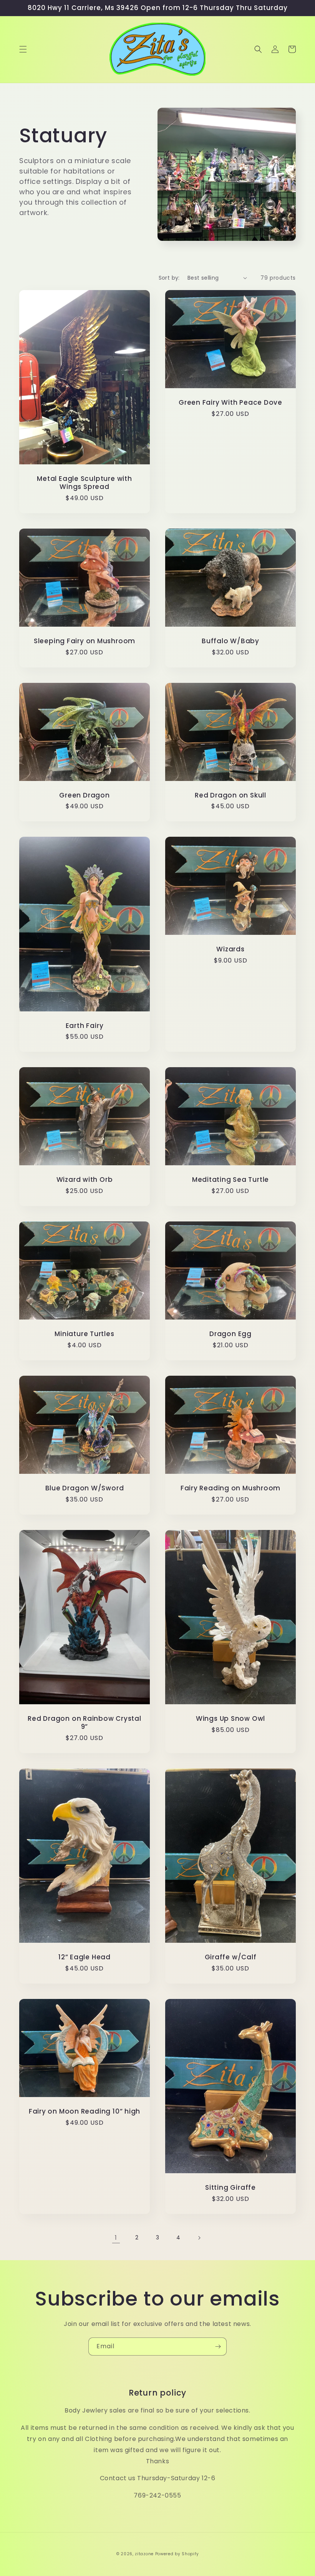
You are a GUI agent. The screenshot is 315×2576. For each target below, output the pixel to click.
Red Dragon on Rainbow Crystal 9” (85, 1723)
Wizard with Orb (85, 1180)
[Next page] (199, 2238)
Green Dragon (84, 795)
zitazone (144, 2554)
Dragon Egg (230, 1334)
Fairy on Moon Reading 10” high (85, 2111)
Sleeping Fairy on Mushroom (85, 641)
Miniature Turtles (84, 1334)
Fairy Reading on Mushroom (231, 1488)
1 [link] (116, 2238)
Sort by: (169, 278)
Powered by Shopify (177, 2554)
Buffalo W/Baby (230, 641)
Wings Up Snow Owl (230, 1719)
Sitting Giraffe (230, 2188)
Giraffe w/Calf (231, 1957)
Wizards (230, 949)
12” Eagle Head (85, 1957)
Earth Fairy (85, 1026)
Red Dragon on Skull (230, 795)
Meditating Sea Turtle (230, 1180)
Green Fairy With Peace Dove (230, 403)
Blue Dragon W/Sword (85, 1488)
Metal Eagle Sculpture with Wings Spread (84, 483)
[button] (23, 49)
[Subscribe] (218, 2347)
